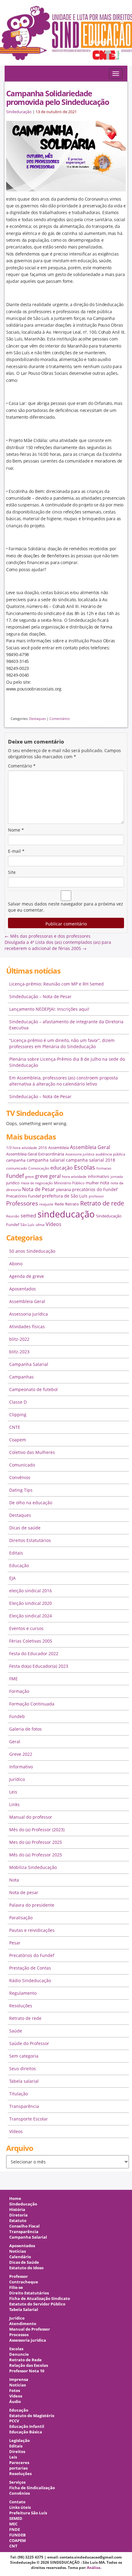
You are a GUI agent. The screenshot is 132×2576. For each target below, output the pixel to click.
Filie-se (16, 2288)
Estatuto (18, 2221)
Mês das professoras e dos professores (48, 936)
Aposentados (23, 1289)
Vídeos (54, 1224)
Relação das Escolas (29, 2365)
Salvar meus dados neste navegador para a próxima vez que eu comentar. (66, 907)
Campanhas (21, 1377)
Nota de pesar (24, 1892)
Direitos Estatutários (30, 1540)
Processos (19, 2335)
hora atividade (74, 1177)
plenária (64, 1190)
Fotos (15, 2391)
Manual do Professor (30, 2329)
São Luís (27, 1225)
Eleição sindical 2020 (31, 1603)
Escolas (85, 1167)
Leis (13, 1792)
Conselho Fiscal (24, 2226)
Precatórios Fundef (23, 1196)
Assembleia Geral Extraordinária (35, 1154)
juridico (13, 1183)
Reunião (13, 1216)
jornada (117, 1177)
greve (29, 1177)
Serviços (17, 2482)
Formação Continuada (32, 1704)
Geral (15, 1742)
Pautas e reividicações (32, 1930)
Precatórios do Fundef (32, 1955)
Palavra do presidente (32, 1905)
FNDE (15, 2530)
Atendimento (23, 2324)
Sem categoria (24, 2056)
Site (12, 872)
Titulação (19, 2094)
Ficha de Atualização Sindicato (40, 2299)
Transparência (24, 2106)
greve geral (48, 1176)
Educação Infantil (27, 2426)
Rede (59, 1204)
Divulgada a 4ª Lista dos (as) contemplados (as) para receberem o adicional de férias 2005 (58, 945)
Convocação (39, 1168)
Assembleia (58, 1148)
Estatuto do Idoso (26, 2268)
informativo (99, 1176)
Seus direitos (23, 2068)
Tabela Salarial (24, 2310)
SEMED (16, 2518)
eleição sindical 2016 (31, 1591)
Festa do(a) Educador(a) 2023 (39, 1666)
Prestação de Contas (30, 1968)
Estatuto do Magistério (32, 2416)
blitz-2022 (19, 1339)
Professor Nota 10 (27, 2371)
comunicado (17, 1168)
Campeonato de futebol (33, 1389)
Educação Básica (26, 2432)
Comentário (22, 766)
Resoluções (21, 2006)
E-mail (16, 851)
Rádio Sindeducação (30, 1980)
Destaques (37, 719)
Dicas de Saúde (24, 2262)
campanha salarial (46, 1160)
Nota (14, 1880)
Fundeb (17, 1716)
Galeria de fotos (25, 1729)
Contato (17, 2502)
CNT (13, 2546)
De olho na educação (31, 1503)
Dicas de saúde (25, 1528)
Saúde (16, 2031)
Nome (16, 830)
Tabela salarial (24, 2081)
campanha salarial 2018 (91, 1160)
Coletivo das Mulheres (32, 1452)
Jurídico (17, 1779)
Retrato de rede (102, 1203)
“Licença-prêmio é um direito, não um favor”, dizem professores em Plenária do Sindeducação (62, 1043)
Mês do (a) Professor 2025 (36, 1855)
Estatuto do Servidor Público (37, 2304)
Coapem (18, 1440)
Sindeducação (19, 112)
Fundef (15, 1176)
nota (105, 1183)
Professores (22, 1203)
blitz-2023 (19, 1352)
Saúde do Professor (29, 2043)
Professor (19, 2276)
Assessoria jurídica (80, 1154)
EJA (12, 1578)
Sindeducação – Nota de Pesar (40, 996)
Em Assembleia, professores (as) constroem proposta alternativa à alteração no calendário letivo (64, 1081)
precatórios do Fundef (95, 1189)
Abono (16, 1264)
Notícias (17, 2251)
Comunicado (22, 1465)
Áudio (15, 2402)
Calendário (20, 2257)
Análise (94, 2568)
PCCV (14, 2421)
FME (14, 1679)
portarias (18, 2468)
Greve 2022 (21, 1754)
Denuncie (19, 2354)
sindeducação (66, 36)
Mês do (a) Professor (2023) (37, 1830)
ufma (40, 1225)
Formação (19, 1691)
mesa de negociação (37, 1183)
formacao (104, 1168)
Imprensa (19, 2380)
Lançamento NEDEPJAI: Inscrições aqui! (49, 1009)
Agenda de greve (27, 1276)
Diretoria (18, 2215)
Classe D (18, 1402)
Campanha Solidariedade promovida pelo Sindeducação (57, 98)
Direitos (17, 2452)
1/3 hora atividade (22, 1148)
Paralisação (21, 1918)
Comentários (60, 719)
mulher (92, 1183)
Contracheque (24, 2282)
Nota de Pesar (39, 1189)
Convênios (20, 1477)
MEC (13, 2524)
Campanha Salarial (29, 1364)
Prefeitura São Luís (28, 2513)
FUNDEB (17, 2535)
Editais (16, 1553)
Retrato (72, 1204)
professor (96, 1196)
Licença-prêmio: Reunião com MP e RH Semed (56, 984)
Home (15, 2199)
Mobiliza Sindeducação (33, 1867)
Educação (19, 1565)
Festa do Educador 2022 (34, 1653)
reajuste (46, 1204)
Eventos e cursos (26, 1628)
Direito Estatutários (29, 2293)
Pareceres (19, 2463)
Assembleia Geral (90, 1147)
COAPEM (17, 2541)
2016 (43, 1148)
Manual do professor (31, 1817)
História (17, 2210)
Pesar (15, 1943)
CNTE (15, 1427)
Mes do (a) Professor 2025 (36, 1842)
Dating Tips (21, 1490)
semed (28, 1216)
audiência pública (110, 1154)
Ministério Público (69, 1183)
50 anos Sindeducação (32, 1251)
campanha (16, 1160)
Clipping (18, 1415)
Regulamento (23, 1993)
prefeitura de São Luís (65, 1196)
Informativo (21, 1767)
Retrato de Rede (25, 2360)
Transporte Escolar (29, 2119)
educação (62, 1168)
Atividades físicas (27, 1326)
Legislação (19, 2441)
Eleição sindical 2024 (31, 1616)
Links (14, 1804)
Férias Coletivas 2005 (31, 1641)
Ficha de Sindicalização (32, 2488)
